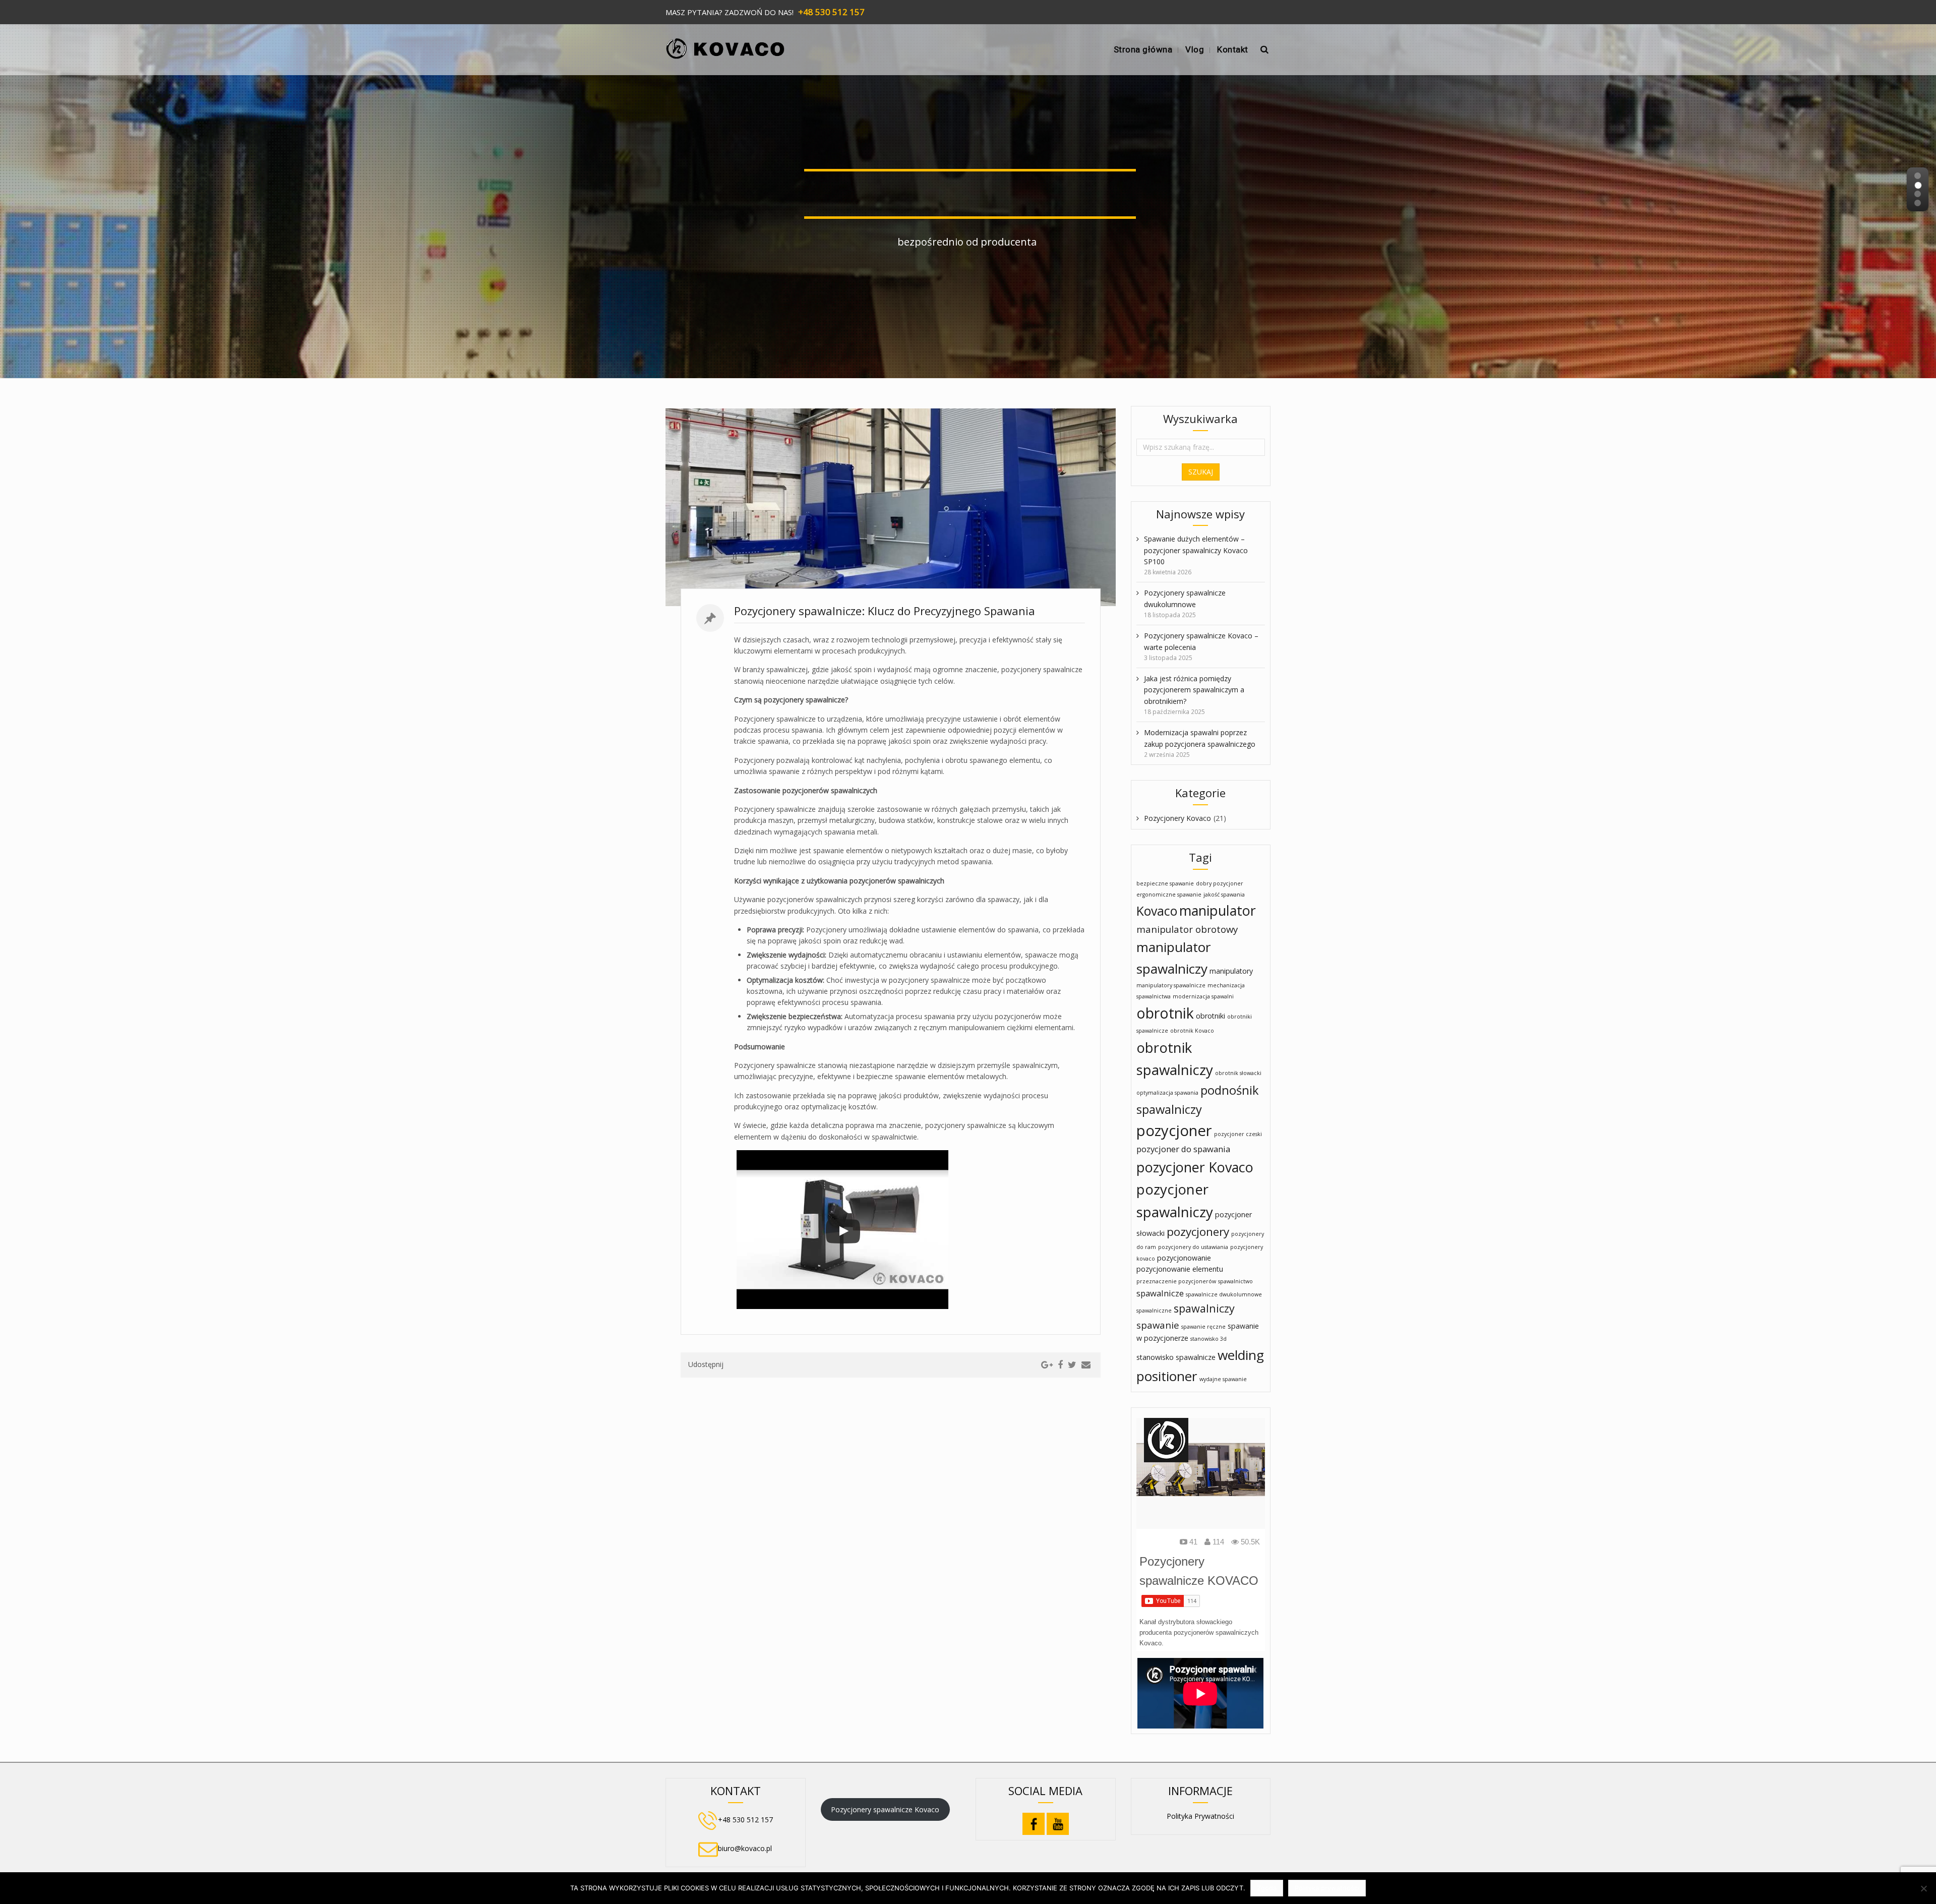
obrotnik (1165, 1013)
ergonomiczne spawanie (1169, 895)
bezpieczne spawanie (1165, 883)
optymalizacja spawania (1167, 1093)
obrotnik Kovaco (1192, 1031)
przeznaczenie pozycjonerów (1176, 1281)
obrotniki (1211, 1016)
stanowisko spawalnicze (1176, 1357)
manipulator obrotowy (1187, 929)
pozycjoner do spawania (1183, 1149)
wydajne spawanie (1223, 1379)
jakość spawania (1224, 895)
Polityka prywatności (1327, 1888)
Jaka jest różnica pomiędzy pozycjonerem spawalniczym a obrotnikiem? (1194, 690)
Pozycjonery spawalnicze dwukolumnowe (1185, 598)
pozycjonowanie (1184, 1258)
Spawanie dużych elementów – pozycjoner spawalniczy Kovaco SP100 (1196, 550)
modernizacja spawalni (1203, 996)
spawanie (1158, 1325)
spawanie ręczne (1203, 1327)
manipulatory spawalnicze (1171, 985)
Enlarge (1004, 508)
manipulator (1218, 910)
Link (777, 508)
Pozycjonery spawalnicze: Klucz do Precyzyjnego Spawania (885, 611)
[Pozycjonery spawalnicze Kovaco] (725, 45)
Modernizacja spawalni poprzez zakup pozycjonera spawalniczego (1200, 738)
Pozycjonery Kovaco (1177, 818)
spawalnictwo (1235, 1281)
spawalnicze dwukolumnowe (1224, 1294)
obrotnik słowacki (1238, 1073)
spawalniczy (1204, 1308)
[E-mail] (1086, 1365)
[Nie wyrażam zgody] (1923, 1888)
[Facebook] (1060, 1365)
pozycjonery (1198, 1232)
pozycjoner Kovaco (1195, 1167)
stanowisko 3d (1208, 1339)
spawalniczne (1154, 1311)
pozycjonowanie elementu (1180, 1269)
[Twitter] (1072, 1365)
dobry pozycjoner (1220, 883)
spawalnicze (1160, 1293)
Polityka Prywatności (1200, 1816)
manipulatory (1231, 971)
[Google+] (1047, 1365)
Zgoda (1267, 1888)
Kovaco (1157, 911)
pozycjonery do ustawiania (1193, 1247)
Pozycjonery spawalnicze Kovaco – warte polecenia (1201, 641)
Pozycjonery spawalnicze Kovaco (885, 1809)
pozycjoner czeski (1238, 1134)
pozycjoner (1174, 1130)
